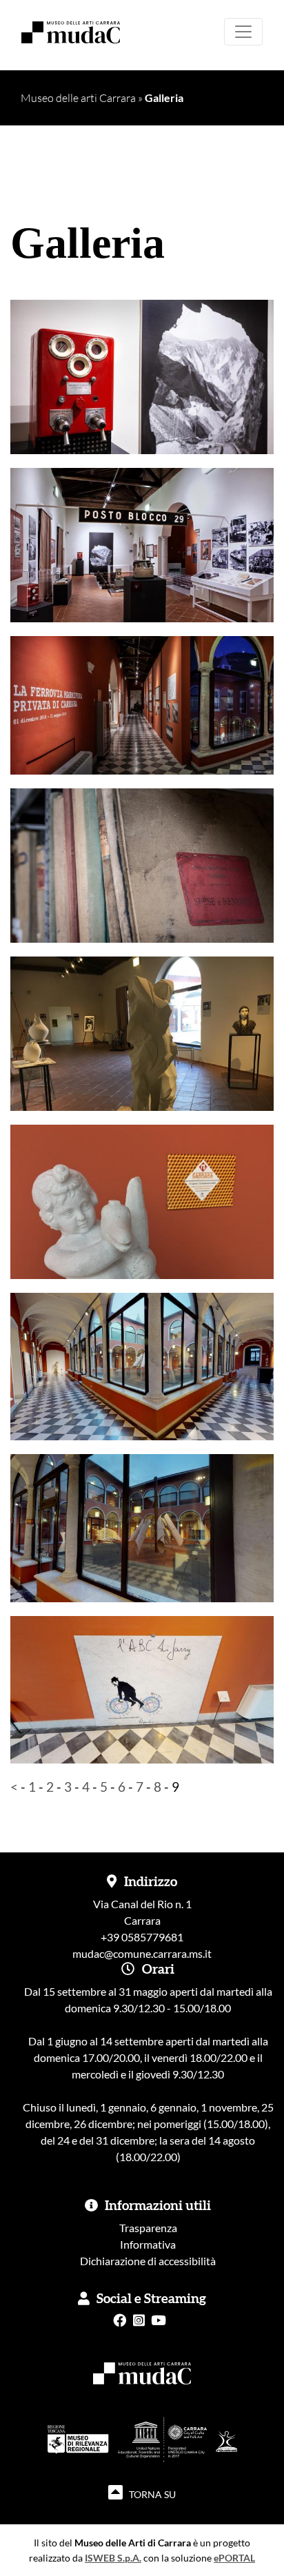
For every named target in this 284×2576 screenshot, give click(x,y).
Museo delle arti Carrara (78, 98)
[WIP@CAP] (142, 1053)
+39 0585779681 (142, 1937)
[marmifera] (142, 386)
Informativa (148, 2244)
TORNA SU (151, 2494)
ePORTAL (234, 2558)
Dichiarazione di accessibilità (148, 2261)
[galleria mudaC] (142, 1365)
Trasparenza (148, 2228)
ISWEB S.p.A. (113, 2558)
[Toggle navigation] (243, 32)
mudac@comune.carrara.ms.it (142, 1953)
